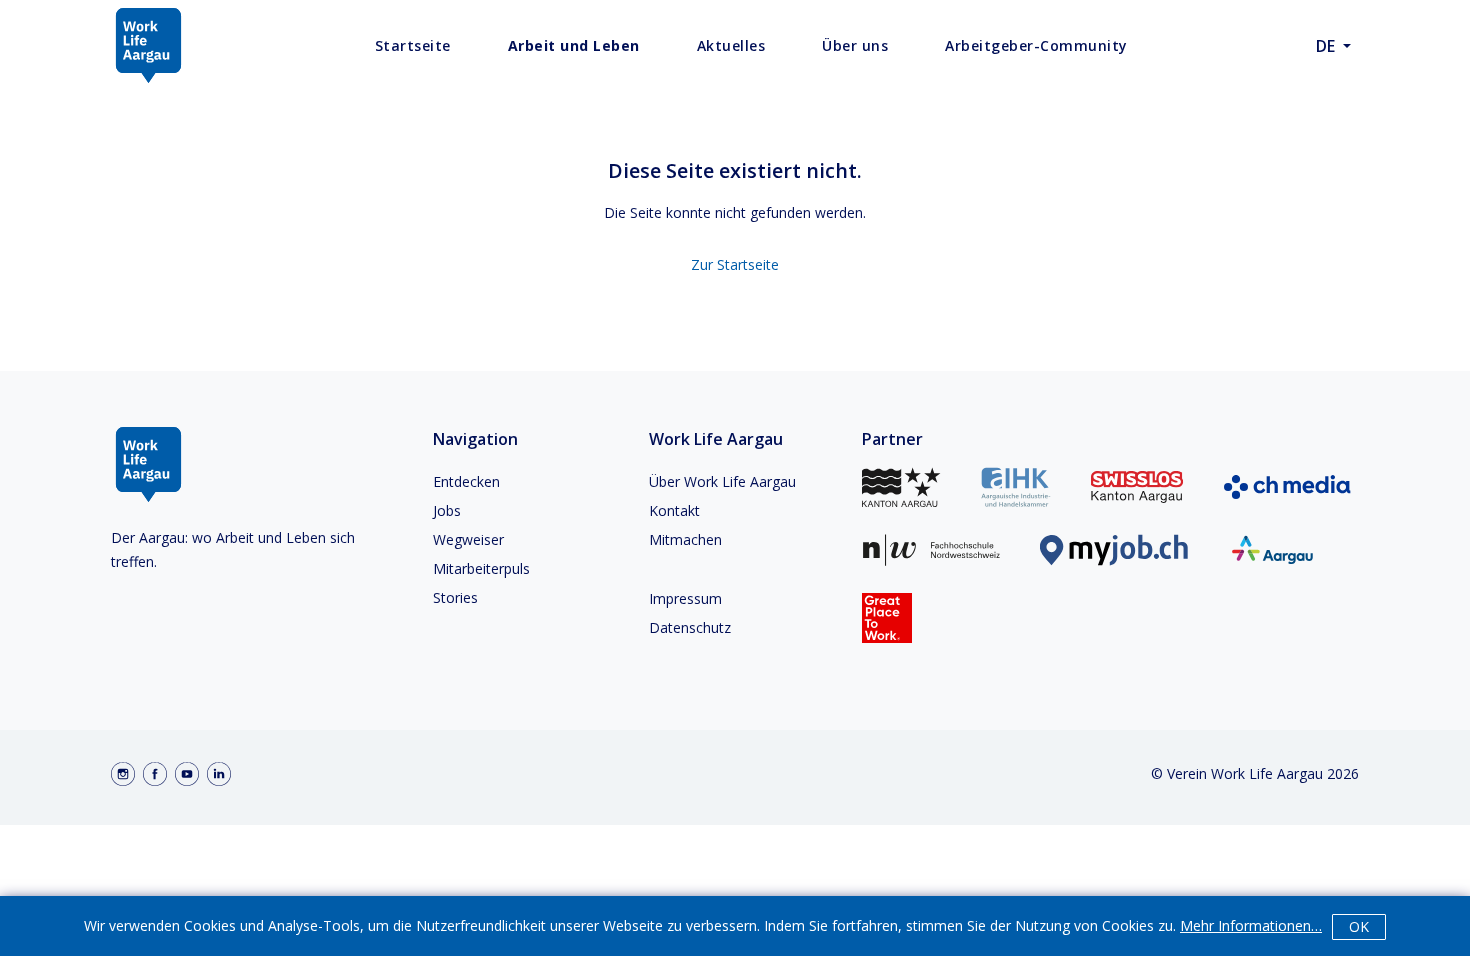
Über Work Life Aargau (722, 481)
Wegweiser (468, 539)
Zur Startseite (735, 264)
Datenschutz (690, 627)
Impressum (685, 598)
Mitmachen (685, 539)
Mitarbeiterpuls (481, 568)
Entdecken (466, 481)
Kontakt (674, 510)
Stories (455, 597)
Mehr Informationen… (1251, 925)
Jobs (447, 510)
